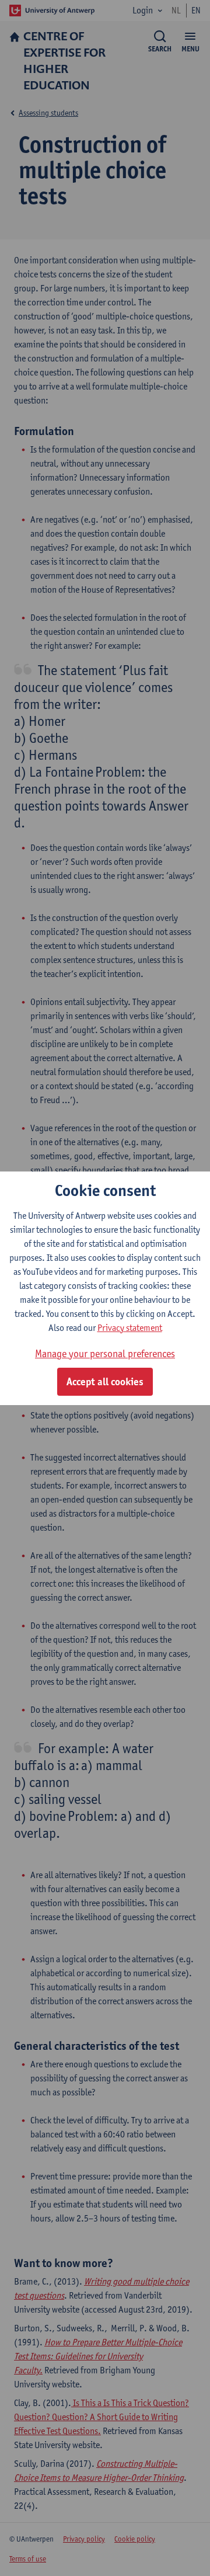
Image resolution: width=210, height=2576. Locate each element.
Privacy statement (130, 1328)
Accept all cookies (105, 1382)
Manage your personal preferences (105, 1353)
